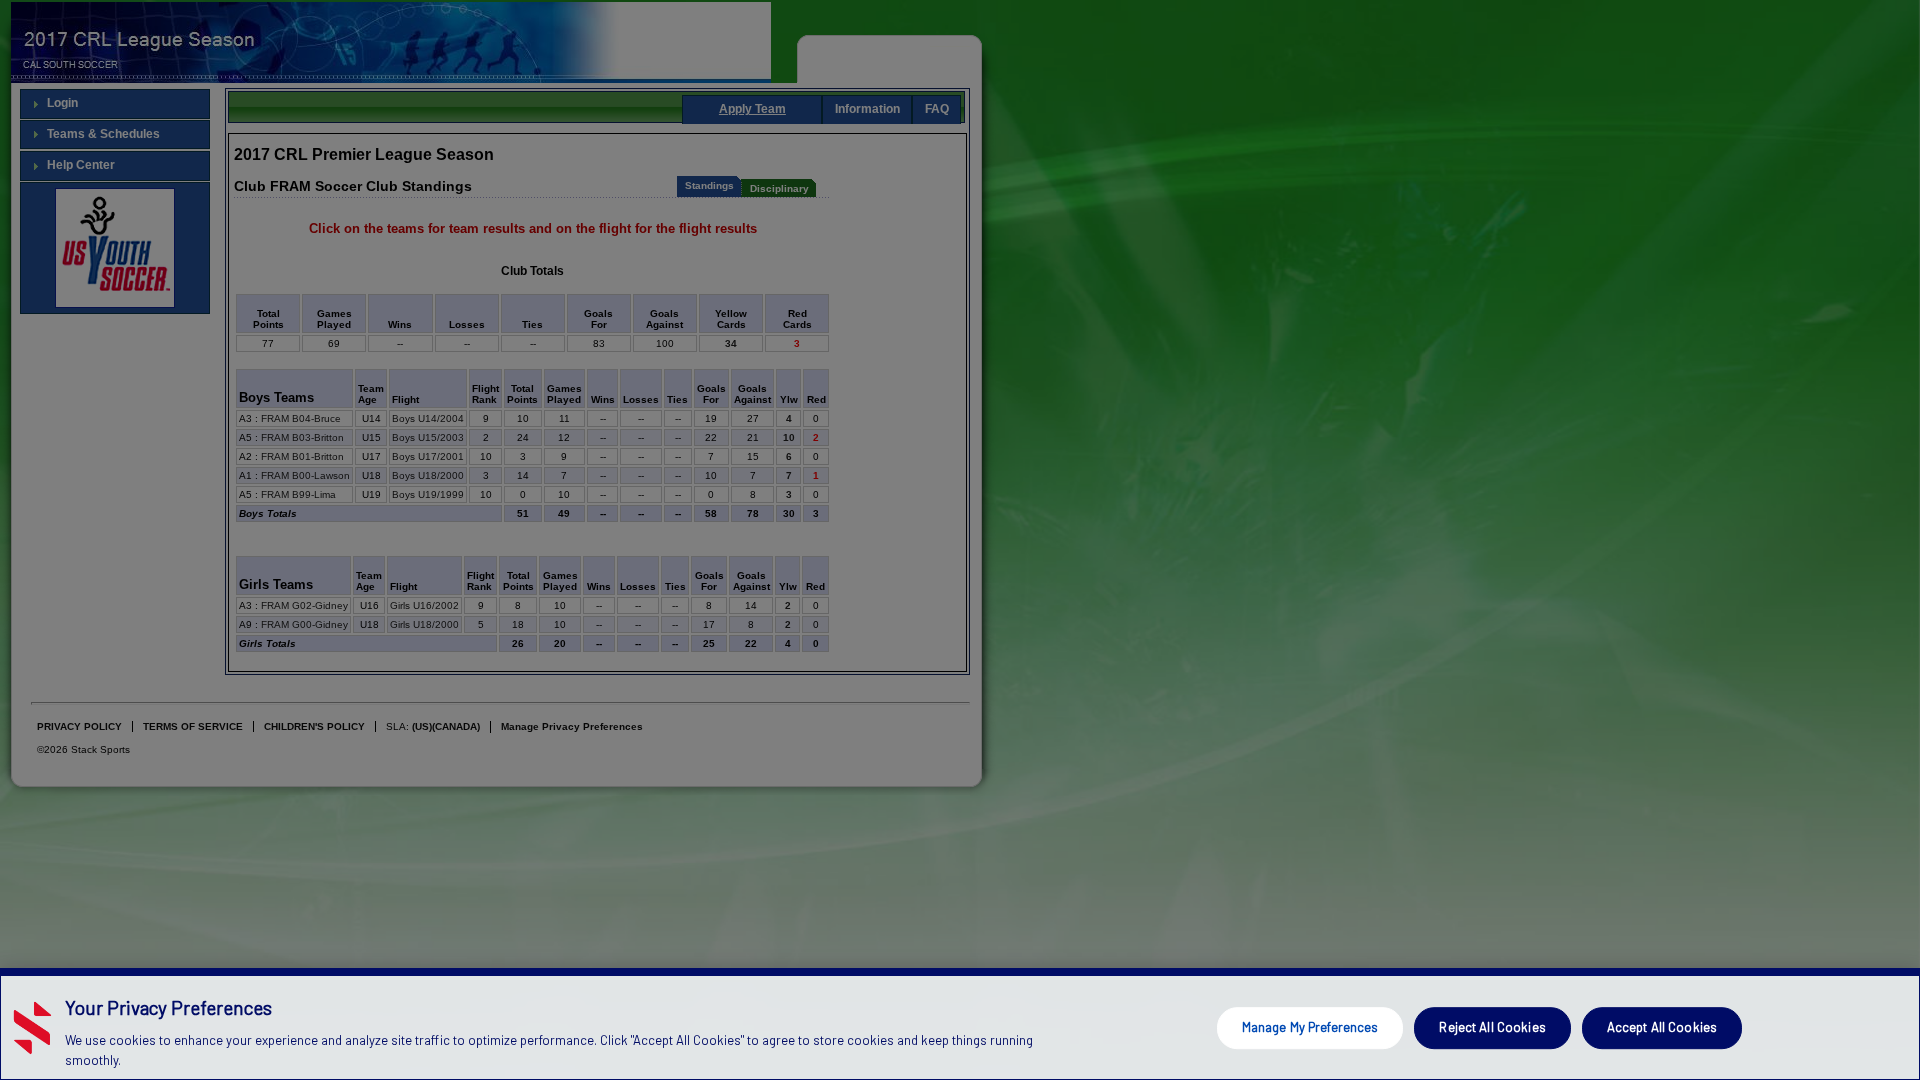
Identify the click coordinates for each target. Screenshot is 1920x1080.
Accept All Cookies (1662, 1027)
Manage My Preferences (1310, 1027)
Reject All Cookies (1492, 1027)
